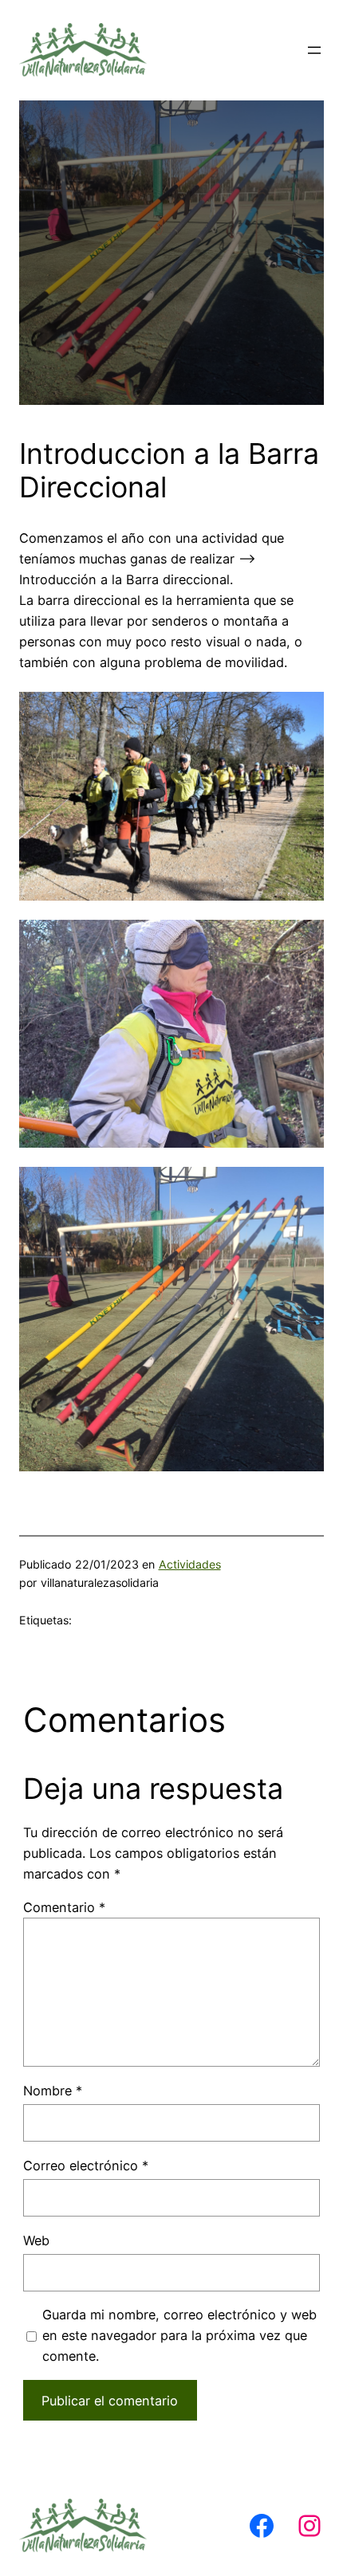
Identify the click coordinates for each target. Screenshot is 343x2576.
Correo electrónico (86, 2166)
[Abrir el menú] (314, 50)
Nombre (53, 2091)
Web (36, 2240)
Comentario (64, 1907)
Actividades (190, 1564)
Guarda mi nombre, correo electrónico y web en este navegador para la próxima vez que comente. (179, 2335)
